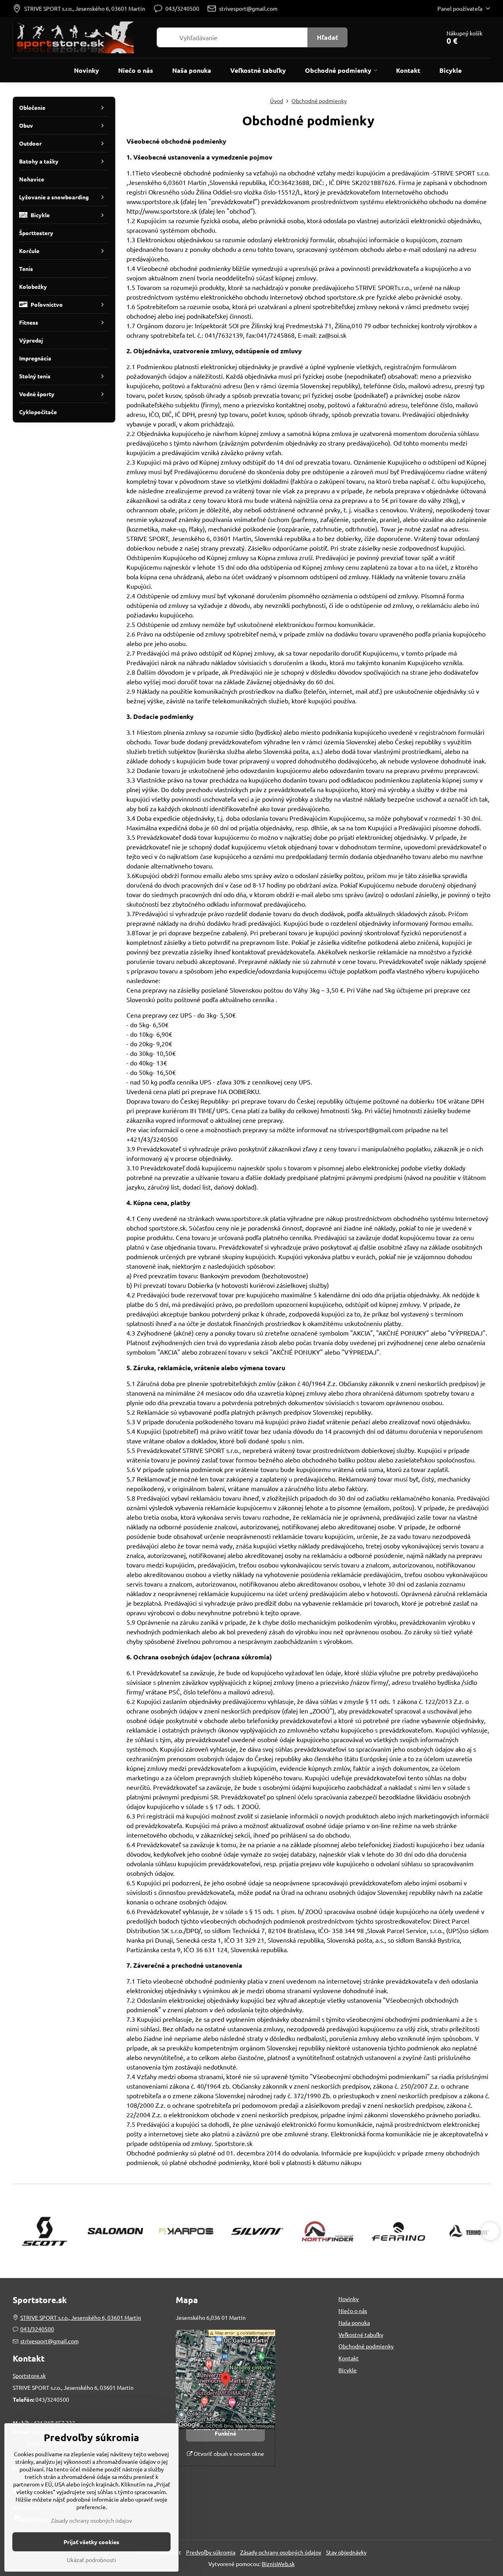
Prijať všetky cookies (91, 2542)
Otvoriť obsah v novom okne (228, 2453)
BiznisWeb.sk (278, 2564)
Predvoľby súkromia (211, 2552)
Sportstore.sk (29, 2375)
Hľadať (327, 37)
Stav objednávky (346, 2552)
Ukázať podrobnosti (91, 2560)
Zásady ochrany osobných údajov (281, 2552)
